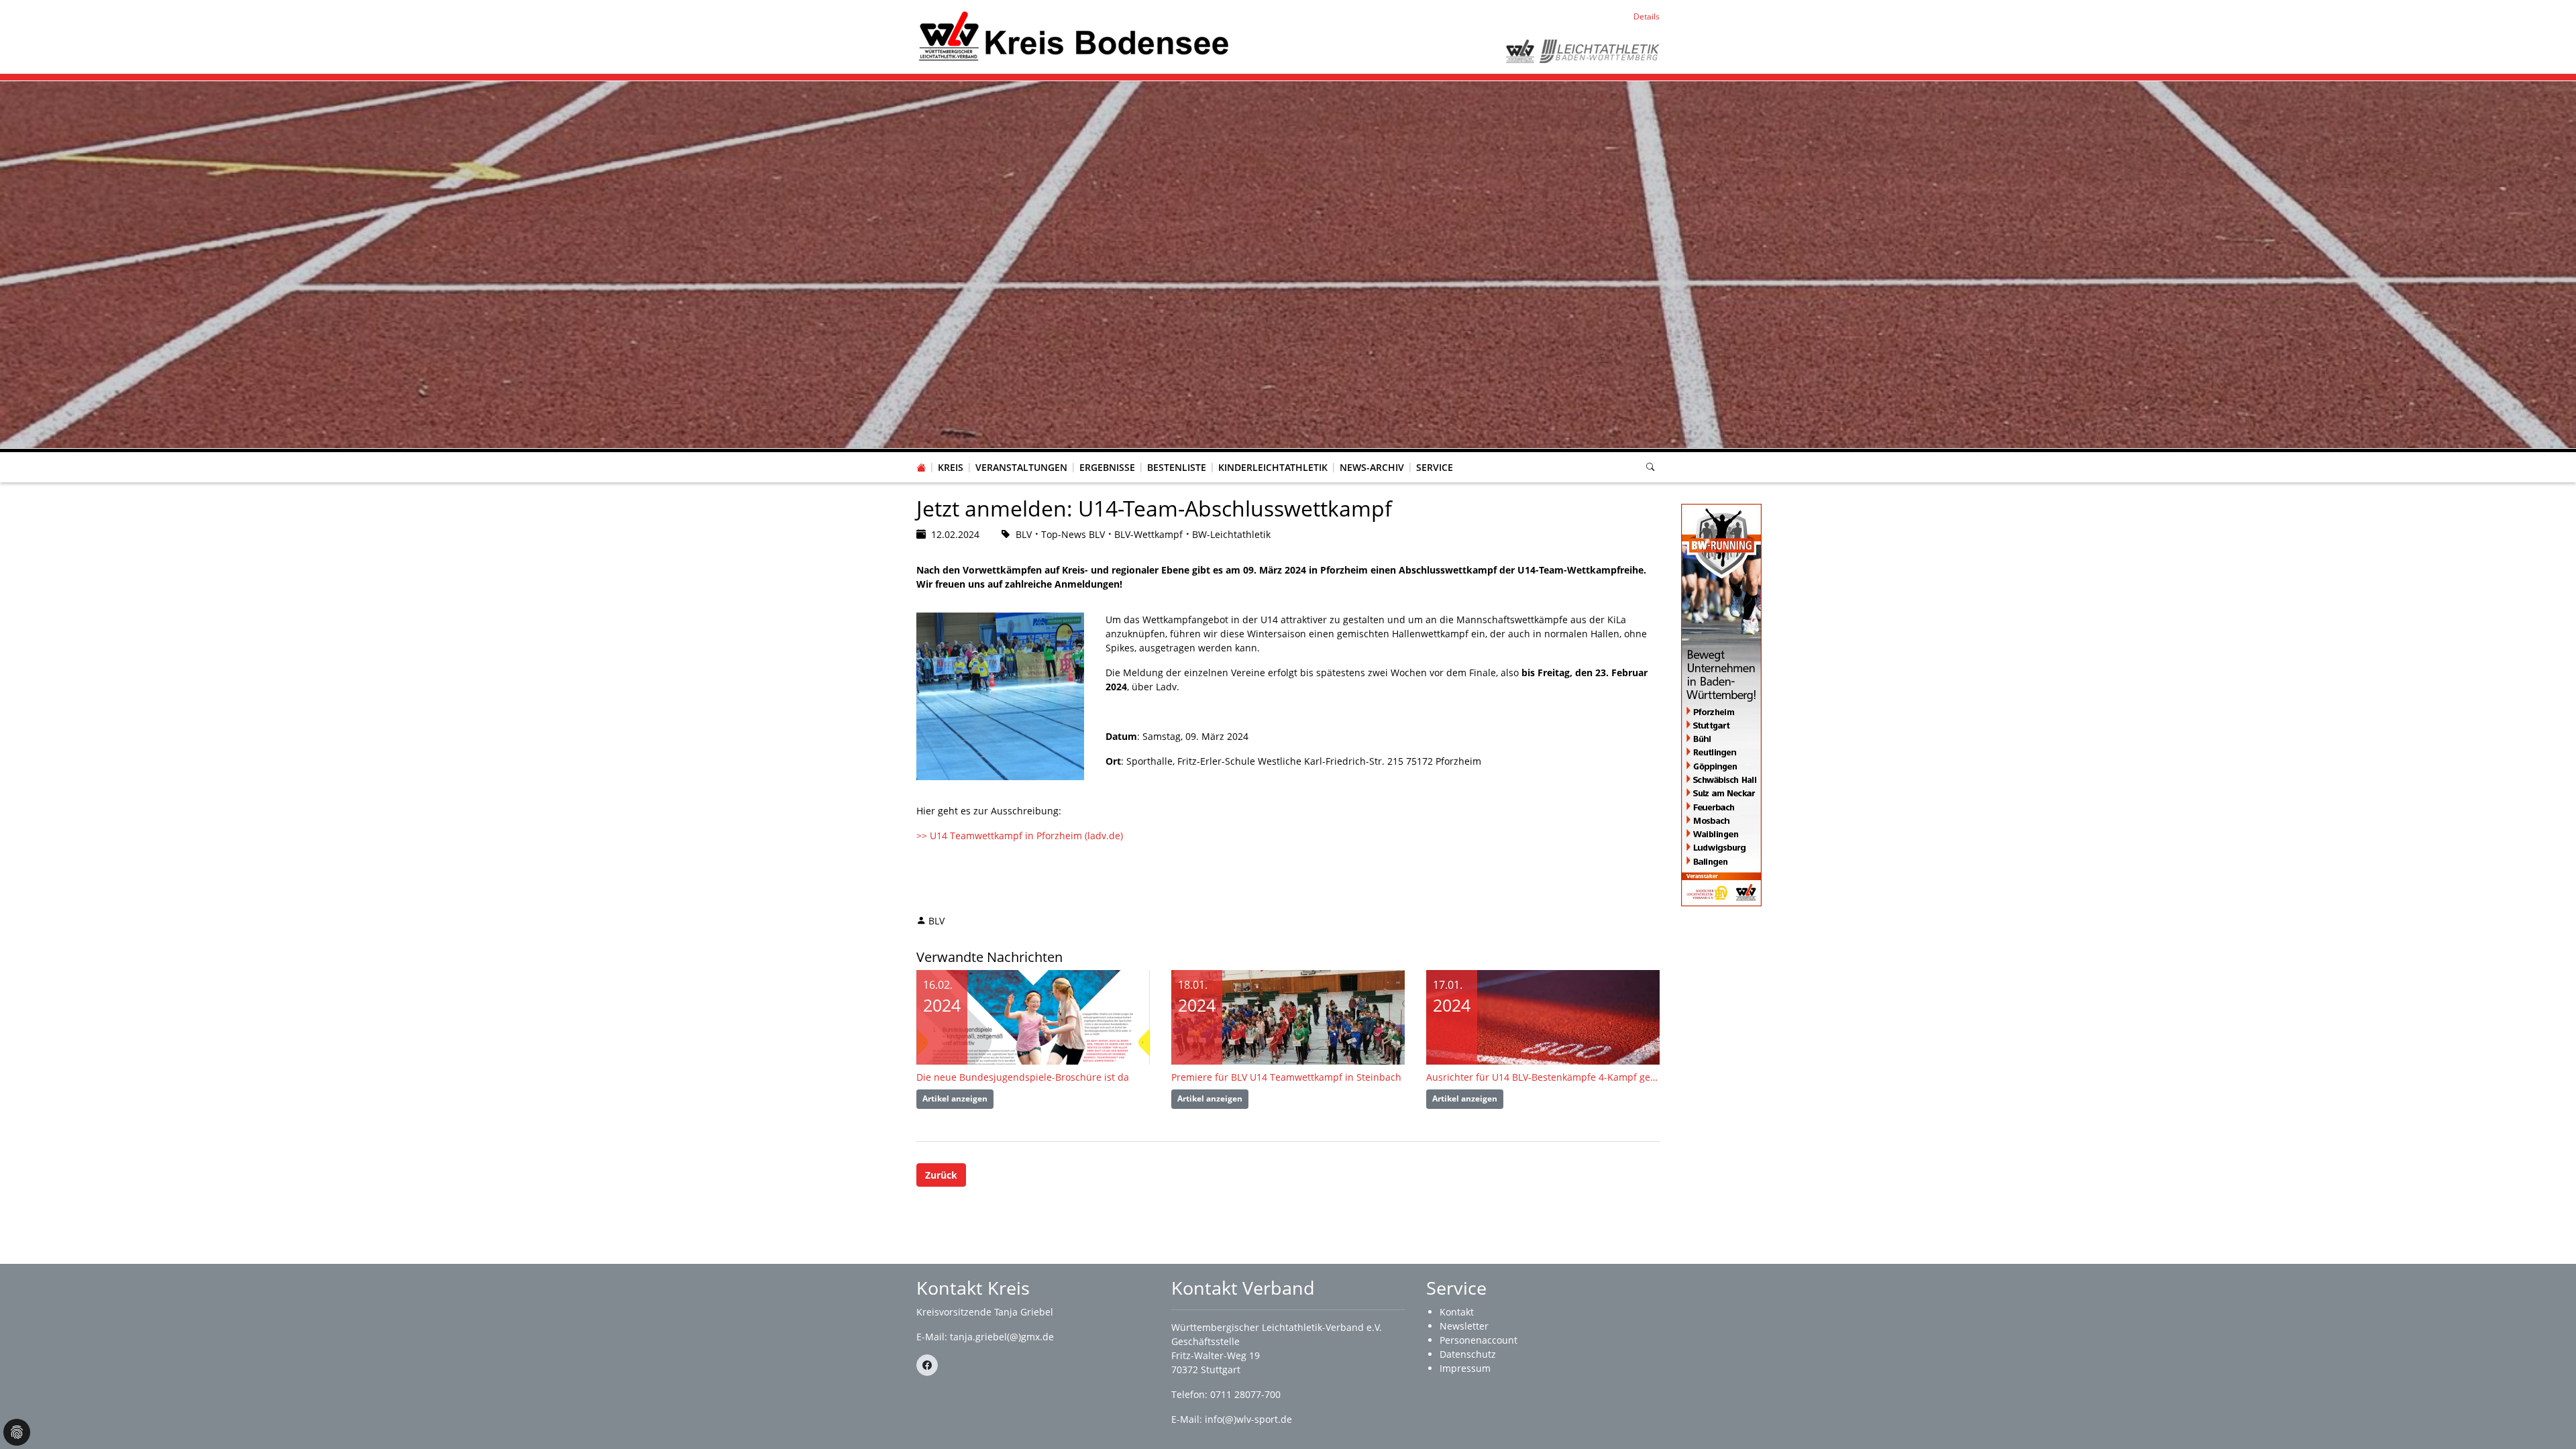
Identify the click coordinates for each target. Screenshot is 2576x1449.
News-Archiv (1372, 467)
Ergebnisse (1107, 467)
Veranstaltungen (1021, 467)
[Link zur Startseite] (1073, 36)
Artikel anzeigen (955, 1098)
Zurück (941, 1175)
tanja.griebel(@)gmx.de (1002, 1337)
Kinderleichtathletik (1273, 467)
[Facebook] (927, 1365)
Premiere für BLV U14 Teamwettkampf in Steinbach (1286, 1077)
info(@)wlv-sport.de (1248, 1419)
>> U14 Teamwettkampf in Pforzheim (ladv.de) (1020, 836)
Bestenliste (1177, 467)
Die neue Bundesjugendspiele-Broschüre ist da (1023, 1077)
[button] (951, 454)
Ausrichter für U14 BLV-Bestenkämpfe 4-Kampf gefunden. (1543, 1077)
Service (1435, 467)
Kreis (951, 467)
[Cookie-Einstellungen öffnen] (17, 1432)
